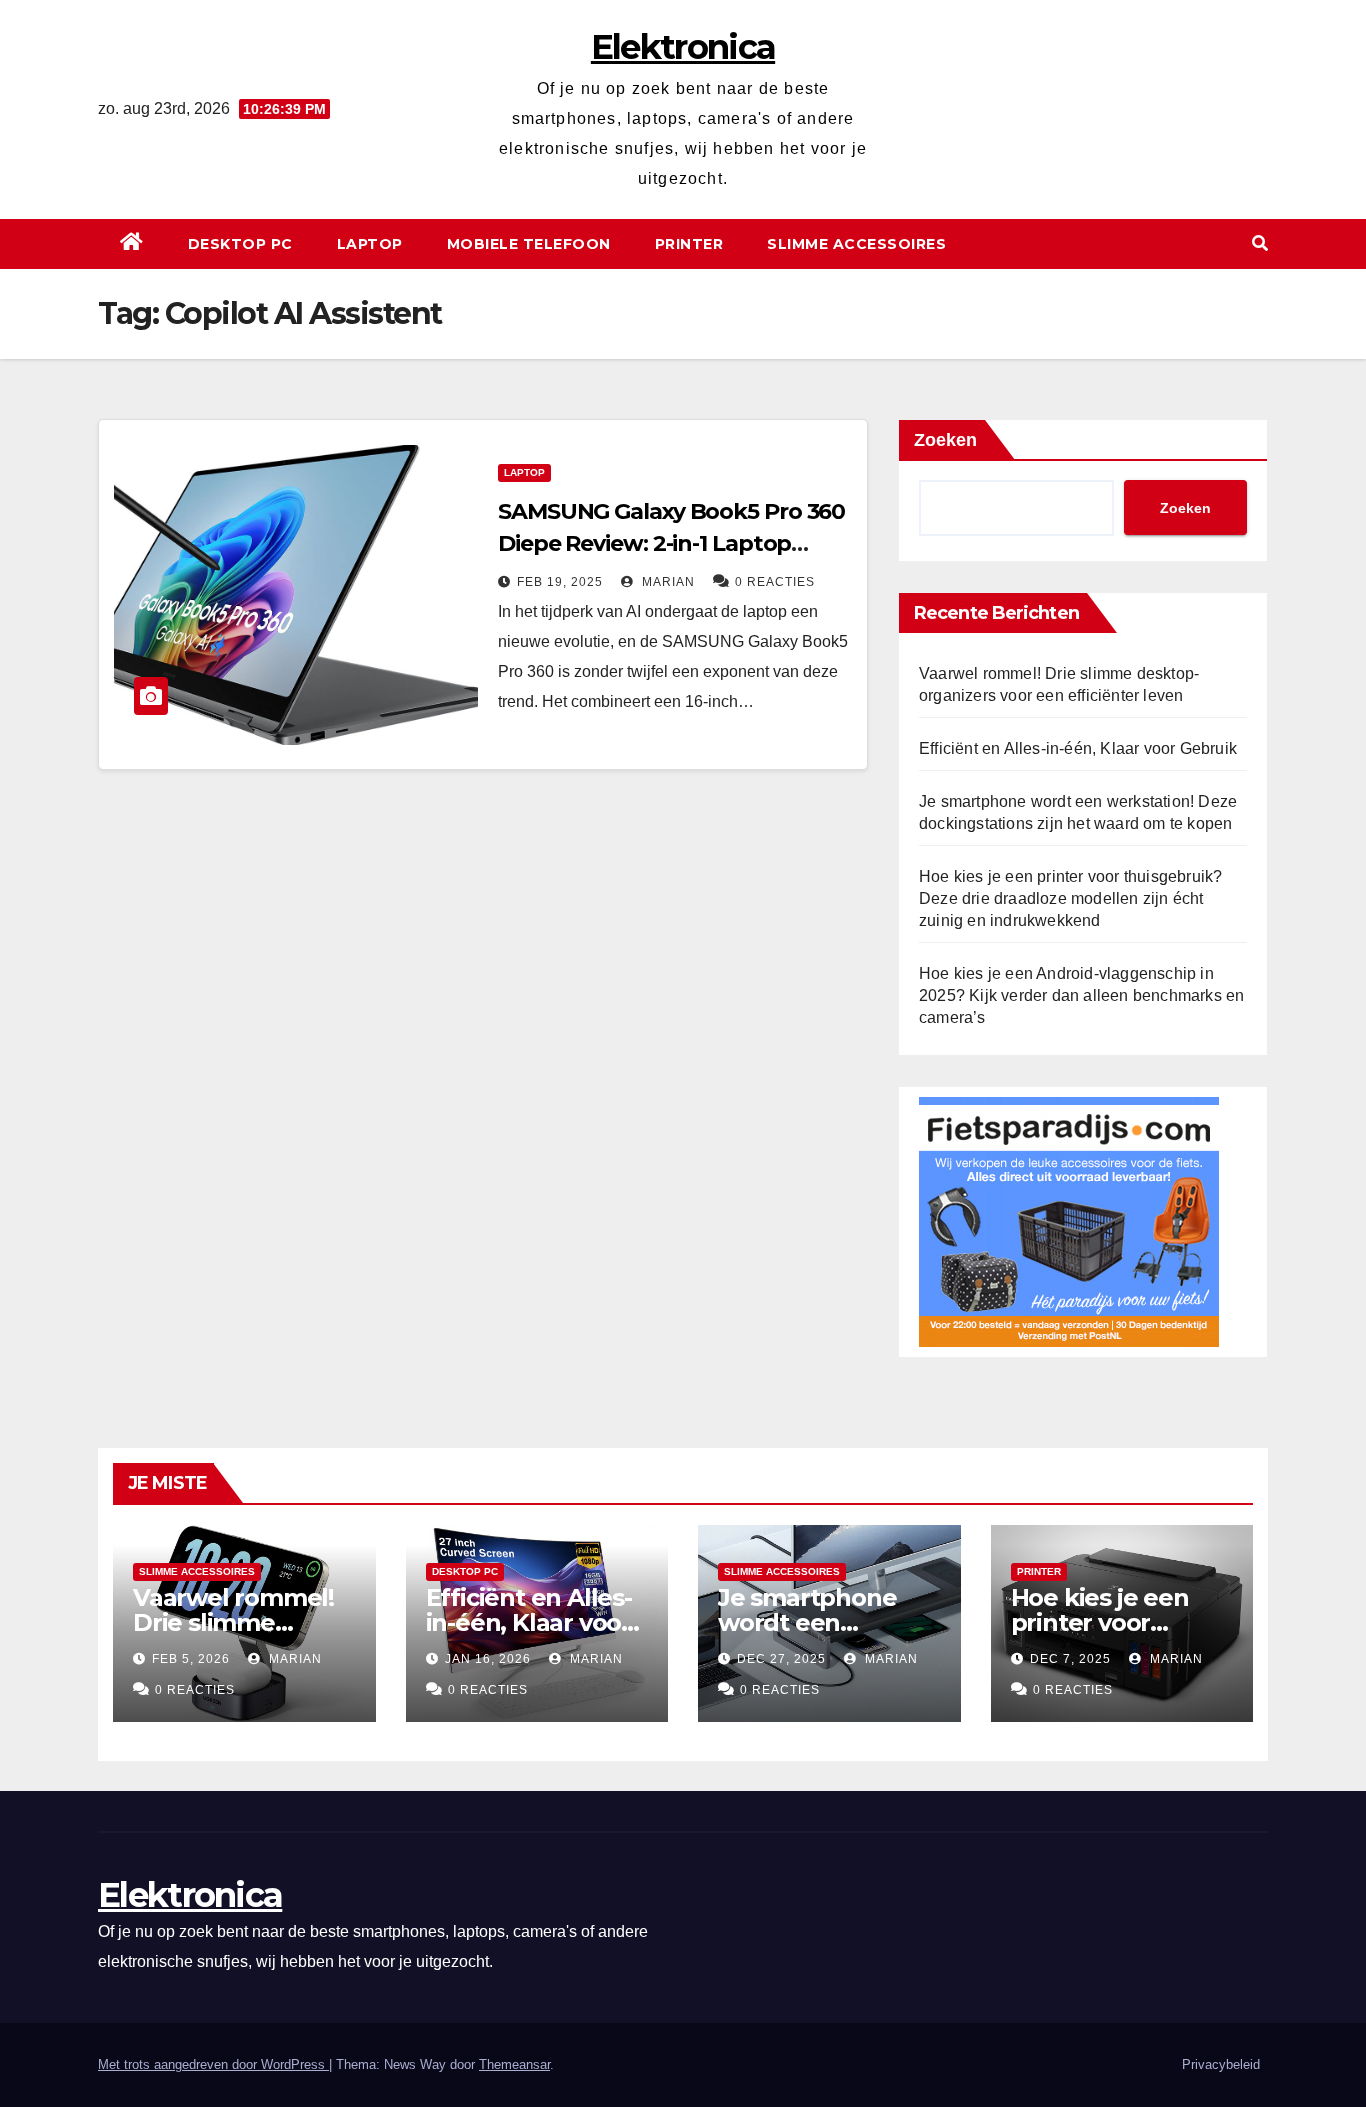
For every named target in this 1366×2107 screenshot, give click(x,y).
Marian (666, 582)
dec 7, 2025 (1070, 1659)
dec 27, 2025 (781, 1659)
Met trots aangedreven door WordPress (213, 2064)
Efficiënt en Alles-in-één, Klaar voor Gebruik (1078, 748)
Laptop (370, 244)
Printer (689, 244)
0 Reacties (775, 582)
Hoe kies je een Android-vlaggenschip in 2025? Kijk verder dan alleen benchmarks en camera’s (1081, 995)
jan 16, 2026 (488, 1659)
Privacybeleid (1221, 2064)
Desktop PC (240, 244)
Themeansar (514, 2064)
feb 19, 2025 (560, 582)
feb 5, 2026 (191, 1659)
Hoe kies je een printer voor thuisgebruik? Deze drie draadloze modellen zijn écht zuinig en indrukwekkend (1070, 898)
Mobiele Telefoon (529, 244)
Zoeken (945, 440)
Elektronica (683, 47)
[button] (1260, 243)
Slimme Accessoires (856, 244)
